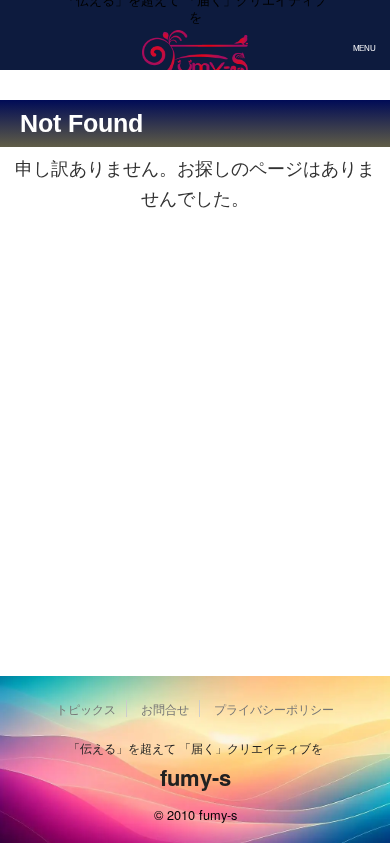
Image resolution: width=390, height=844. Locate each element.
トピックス (86, 708)
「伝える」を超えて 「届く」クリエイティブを (195, 747)
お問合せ (165, 708)
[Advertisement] (195, 436)
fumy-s (195, 777)
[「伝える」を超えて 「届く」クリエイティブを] (195, 63)
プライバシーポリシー (274, 708)
